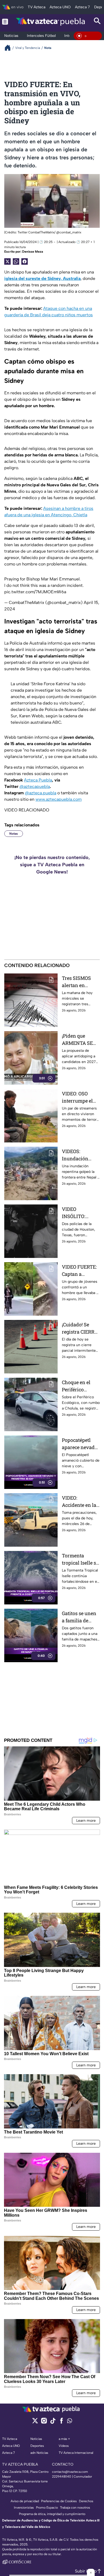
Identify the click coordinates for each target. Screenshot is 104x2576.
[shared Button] (16, 261)
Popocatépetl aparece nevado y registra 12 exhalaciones (80, 1444)
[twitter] (35, 2422)
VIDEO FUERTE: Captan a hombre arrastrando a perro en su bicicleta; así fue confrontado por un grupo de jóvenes (80, 1271)
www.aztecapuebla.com (59, 799)
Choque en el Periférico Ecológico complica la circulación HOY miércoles (80, 1386)
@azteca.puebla (41, 793)
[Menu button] (5, 22)
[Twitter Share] (7, 261)
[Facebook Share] (25, 261)
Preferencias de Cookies (59, 2501)
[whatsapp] (70, 2422)
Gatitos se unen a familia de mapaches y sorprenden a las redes (81, 1617)
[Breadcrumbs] (10, 48)
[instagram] (44, 2422)
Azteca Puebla (38, 780)
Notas (14, 834)
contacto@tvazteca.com (70, 2472)
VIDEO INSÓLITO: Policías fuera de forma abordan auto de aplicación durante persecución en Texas (80, 1213)
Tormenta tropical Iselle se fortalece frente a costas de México (81, 1559)
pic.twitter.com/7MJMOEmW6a (35, 592)
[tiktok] (53, 2422)
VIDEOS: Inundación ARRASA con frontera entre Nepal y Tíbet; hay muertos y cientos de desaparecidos (78, 1155)
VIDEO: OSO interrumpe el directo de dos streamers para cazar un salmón (81, 1097)
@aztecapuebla (35, 786)
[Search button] (97, 22)
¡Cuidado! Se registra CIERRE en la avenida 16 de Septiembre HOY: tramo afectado (80, 1328)
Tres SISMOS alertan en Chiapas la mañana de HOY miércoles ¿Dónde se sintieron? (80, 982)
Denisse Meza (33, 252)
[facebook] (61, 2422)
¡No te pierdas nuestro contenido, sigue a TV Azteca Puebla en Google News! (52, 865)
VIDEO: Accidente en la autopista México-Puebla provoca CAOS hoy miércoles (79, 1502)
